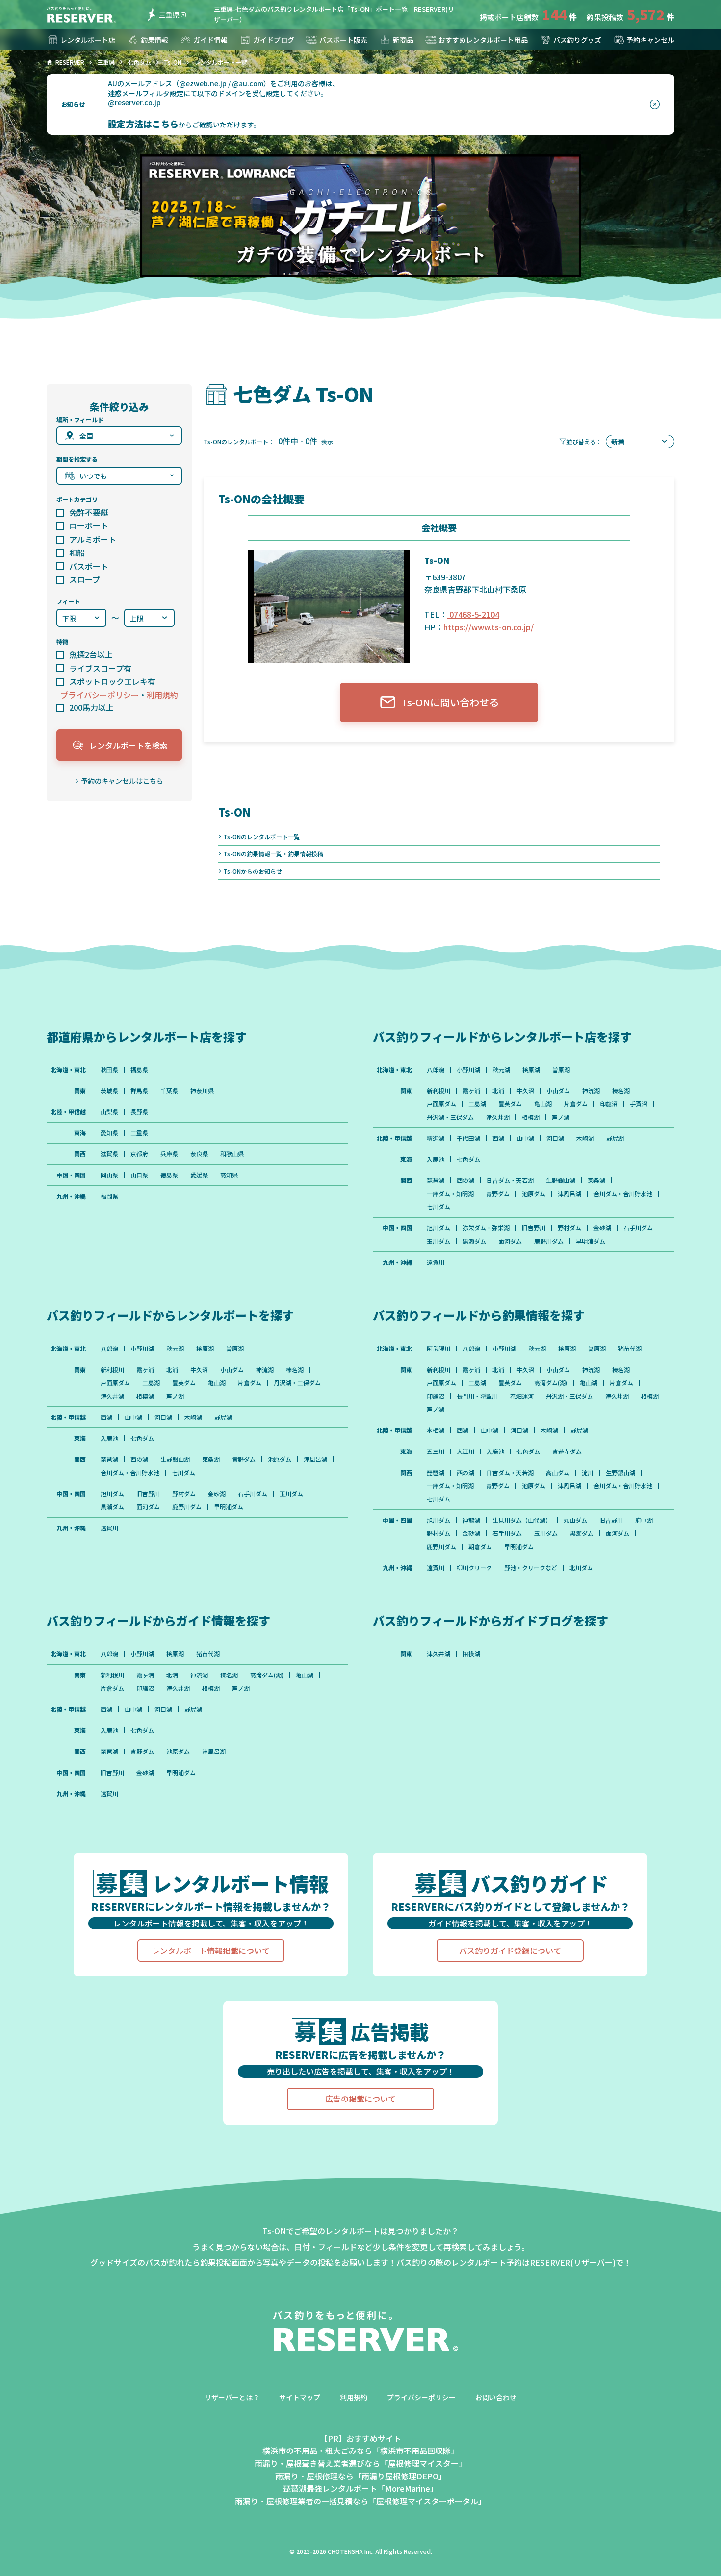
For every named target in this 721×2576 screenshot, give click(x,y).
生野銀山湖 (561, 1180)
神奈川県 (202, 1091)
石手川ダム (638, 1228)
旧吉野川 (534, 1228)
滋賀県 (109, 1154)
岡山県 (109, 1175)
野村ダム (569, 1228)
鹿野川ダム (549, 1241)
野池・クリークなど (531, 1568)
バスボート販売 (343, 40)
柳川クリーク (474, 1568)
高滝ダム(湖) (551, 1383)
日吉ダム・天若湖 (510, 1180)
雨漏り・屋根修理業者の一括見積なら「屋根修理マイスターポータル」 (360, 2501)
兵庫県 (169, 1154)
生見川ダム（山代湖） (522, 1520)
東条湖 (596, 1180)
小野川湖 (468, 1070)
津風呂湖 (569, 1194)
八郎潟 (436, 1070)
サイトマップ (300, 2397)
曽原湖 (561, 1070)
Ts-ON (234, 812)
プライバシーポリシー (100, 695)
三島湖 (477, 1104)
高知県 (229, 1175)
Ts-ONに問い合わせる (450, 702)
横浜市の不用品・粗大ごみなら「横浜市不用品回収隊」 (360, 2451)
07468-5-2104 (473, 614)
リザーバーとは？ (232, 2397)
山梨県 (109, 1112)
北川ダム (581, 1568)
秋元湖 (501, 1070)
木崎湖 (585, 1138)
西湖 (498, 1138)
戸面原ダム (441, 1104)
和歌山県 (232, 1154)
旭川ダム (438, 1228)
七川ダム (438, 1207)
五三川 (436, 1451)
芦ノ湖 (561, 1117)
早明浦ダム (591, 1241)
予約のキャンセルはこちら (122, 781)
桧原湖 (531, 1070)
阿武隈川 (438, 1349)
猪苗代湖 (630, 1349)
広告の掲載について (360, 2099)
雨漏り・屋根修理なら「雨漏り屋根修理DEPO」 (361, 2476)
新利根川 (438, 1091)
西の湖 (465, 1180)
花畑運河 (522, 1396)
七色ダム (468, 1159)
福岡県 (109, 1196)
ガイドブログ (274, 40)
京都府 (139, 1154)
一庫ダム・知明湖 (450, 1194)
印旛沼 (609, 1104)
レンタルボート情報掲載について (211, 1951)
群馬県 (139, 1091)
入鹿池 (436, 1159)
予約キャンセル (650, 40)
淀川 (588, 1473)
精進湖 (436, 1138)
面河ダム (510, 1241)
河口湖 (555, 1138)
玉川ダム (438, 1241)
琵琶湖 (436, 1180)
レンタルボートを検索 (129, 745)
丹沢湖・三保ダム (450, 1117)
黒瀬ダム (474, 1241)
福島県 (139, 1070)
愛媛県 (199, 1175)
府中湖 (644, 1520)
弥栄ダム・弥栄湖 (486, 1228)
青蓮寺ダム (567, 1451)
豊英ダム (510, 1104)
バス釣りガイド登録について (510, 1951)
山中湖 (525, 1138)
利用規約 (162, 695)
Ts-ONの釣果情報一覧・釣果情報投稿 (273, 854)
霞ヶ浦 (471, 1091)
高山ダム (558, 1473)
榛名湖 (621, 1091)
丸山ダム (575, 1520)
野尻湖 (615, 1138)
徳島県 (169, 1175)
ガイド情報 (210, 40)
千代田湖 (468, 1138)
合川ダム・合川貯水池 (623, 1194)
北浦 (498, 1091)
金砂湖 (602, 1228)
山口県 (139, 1175)
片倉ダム (576, 1104)
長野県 (139, 1112)
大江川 (465, 1451)
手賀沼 (639, 1104)
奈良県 (199, 1154)
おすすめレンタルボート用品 (483, 40)
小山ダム (558, 1091)
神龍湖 (471, 1520)
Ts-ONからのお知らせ (253, 871)
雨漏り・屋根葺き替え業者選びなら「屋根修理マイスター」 (360, 2463)
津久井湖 (498, 1117)
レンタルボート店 (88, 40)
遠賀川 (436, 1262)
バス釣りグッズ (577, 40)
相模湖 (531, 1117)
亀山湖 (543, 1104)
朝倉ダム (480, 1547)
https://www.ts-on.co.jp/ (489, 627)
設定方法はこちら (143, 124)
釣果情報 (154, 40)
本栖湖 (436, 1430)
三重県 (169, 15)
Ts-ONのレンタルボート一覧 (261, 837)
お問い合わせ (496, 2397)
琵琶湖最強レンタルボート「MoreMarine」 (360, 2488)
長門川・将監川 (477, 1396)
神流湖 (591, 1091)
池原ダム (534, 1194)
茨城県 (109, 1091)
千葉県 (169, 1091)
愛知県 (109, 1133)
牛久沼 (525, 1091)
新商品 (403, 40)
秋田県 (109, 1070)
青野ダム (498, 1194)
